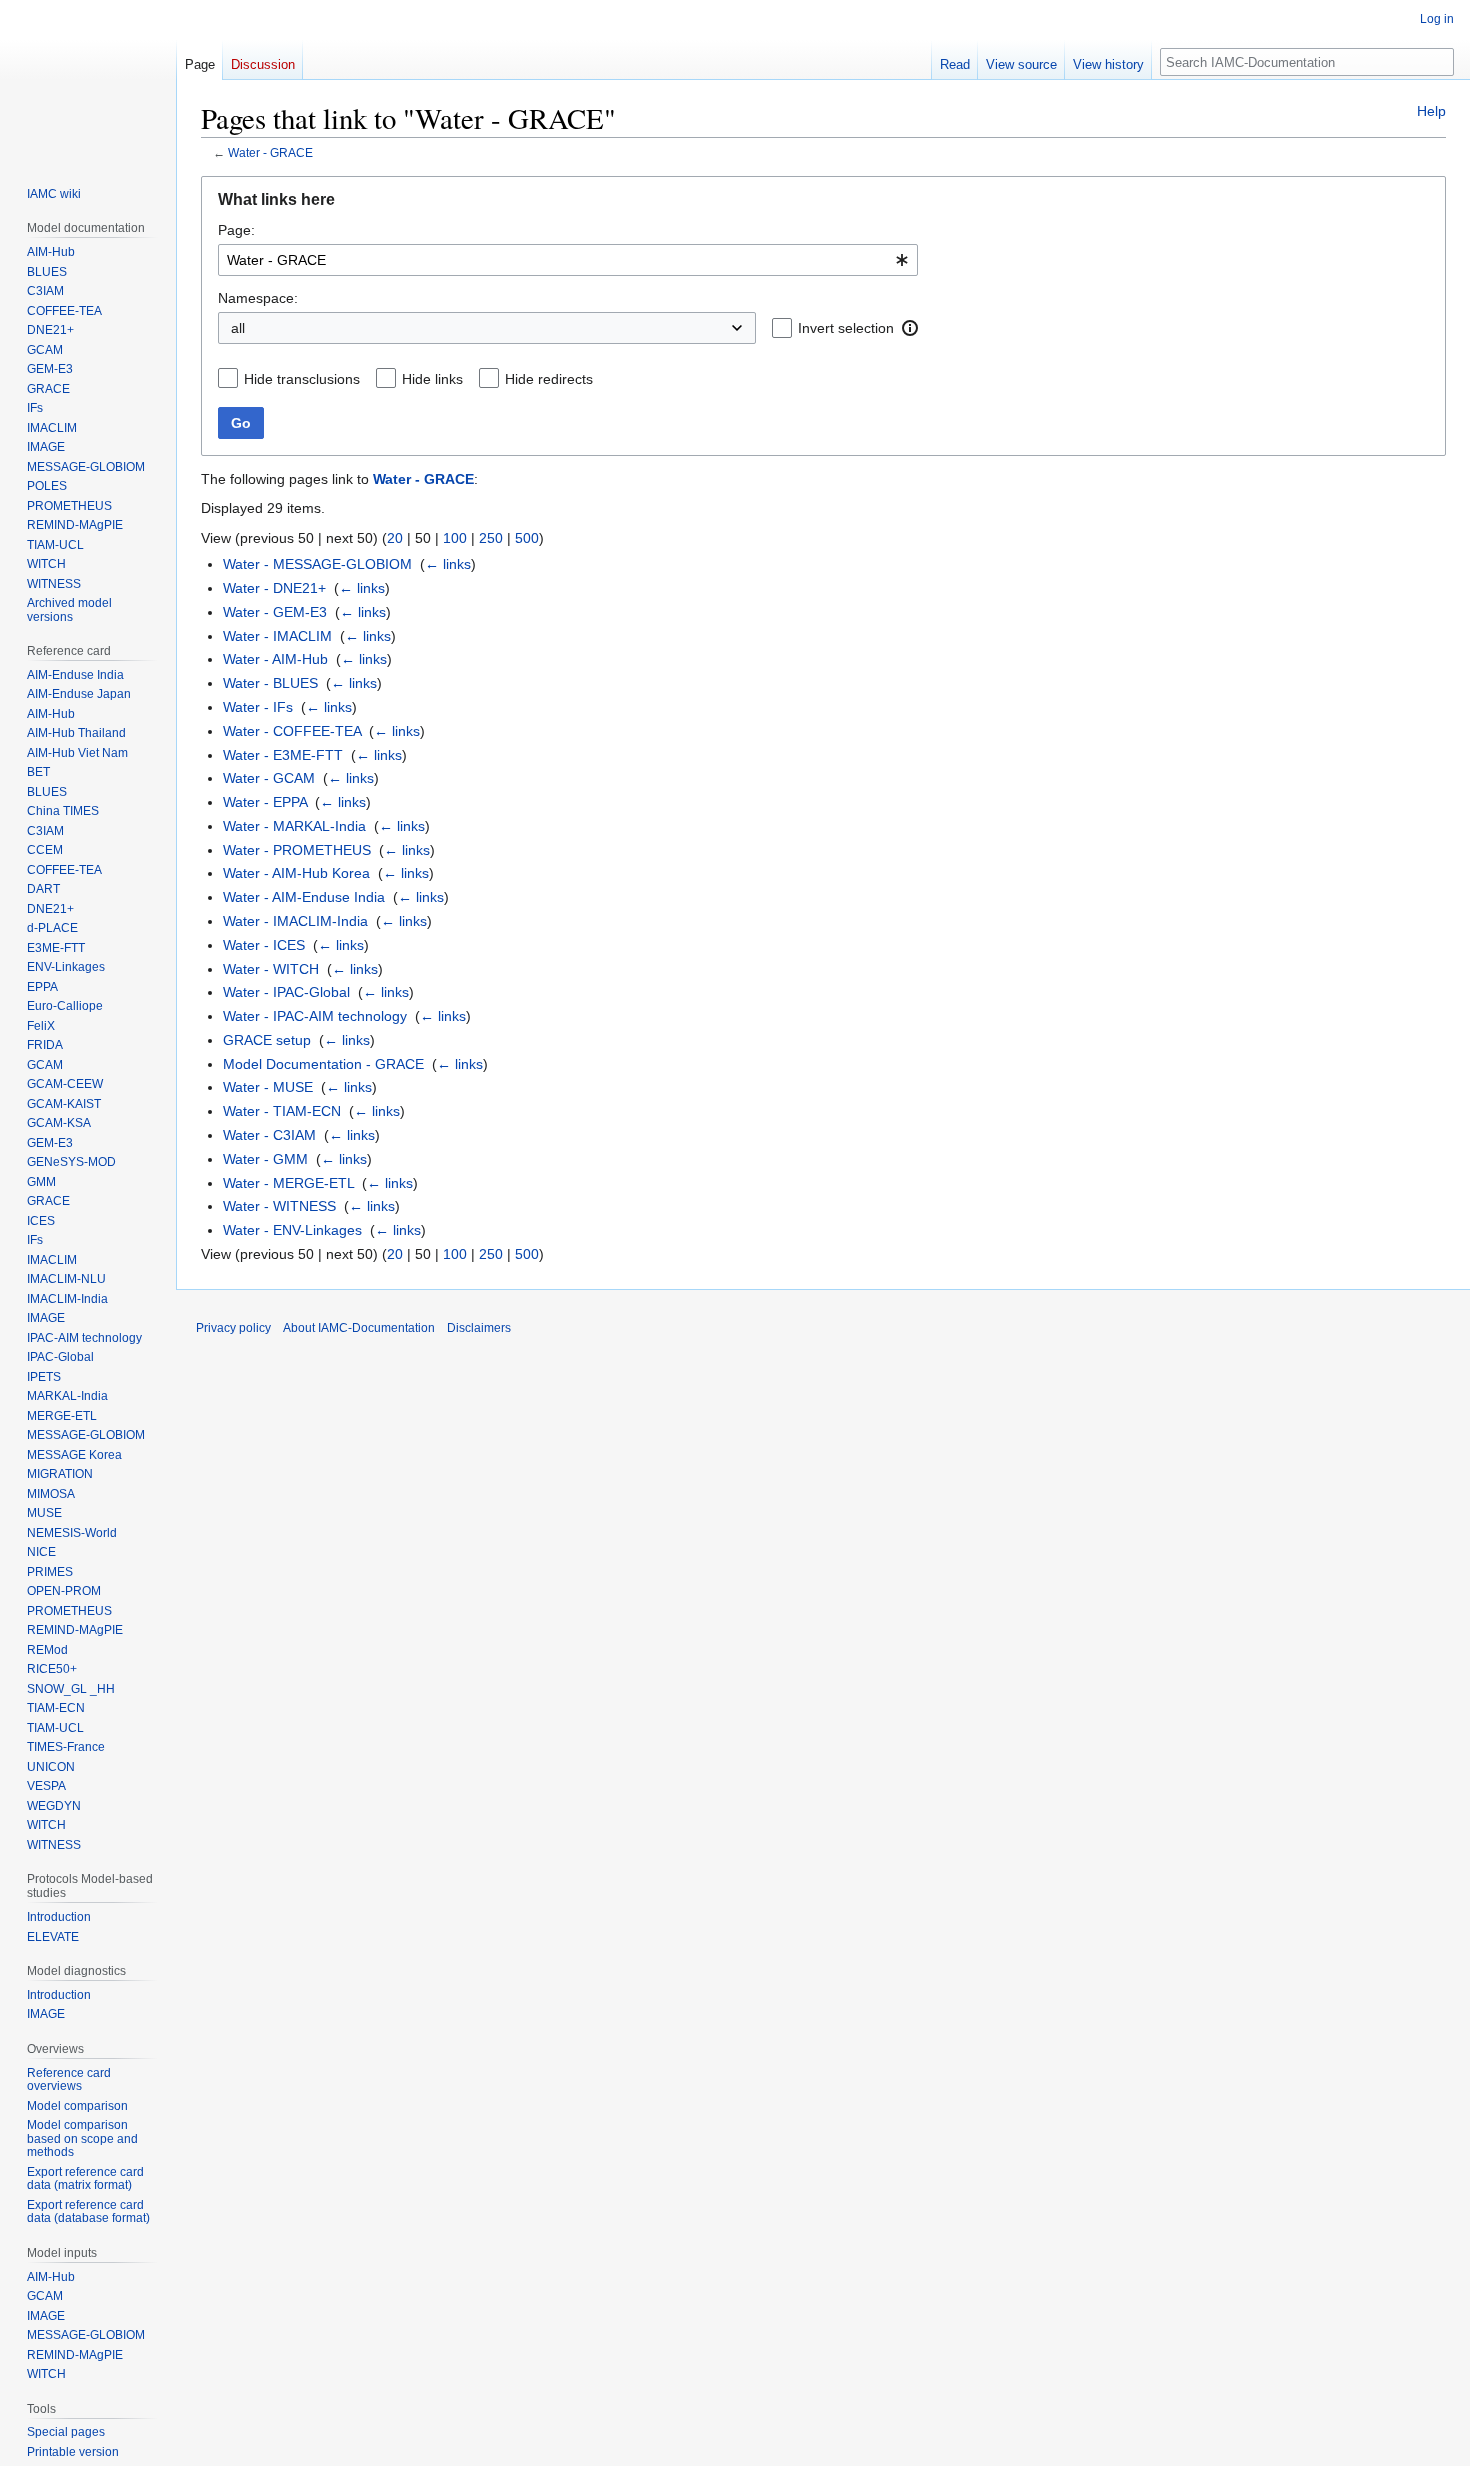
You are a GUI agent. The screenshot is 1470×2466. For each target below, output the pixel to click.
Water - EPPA (265, 802)
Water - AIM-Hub (275, 659)
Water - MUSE (268, 1087)
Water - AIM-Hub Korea (296, 873)
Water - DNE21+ (274, 588)
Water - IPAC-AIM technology (315, 1016)
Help (1431, 111)
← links (448, 564)
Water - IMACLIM (277, 636)
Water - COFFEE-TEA (292, 731)
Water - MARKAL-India (294, 826)
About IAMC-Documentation (359, 1328)
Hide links (432, 379)
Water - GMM (265, 1159)
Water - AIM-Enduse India (304, 897)
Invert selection (846, 328)
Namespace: (258, 298)
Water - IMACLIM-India (295, 921)
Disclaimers (479, 1328)
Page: (236, 230)
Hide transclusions (302, 379)
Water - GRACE (270, 152)
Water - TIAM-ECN (282, 1111)
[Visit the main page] (88, 80)
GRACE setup (267, 1040)
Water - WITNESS (279, 1206)
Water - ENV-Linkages (292, 1230)
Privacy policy (233, 1328)
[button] (910, 328)
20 (395, 538)
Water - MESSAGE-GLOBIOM (317, 564)
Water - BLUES (270, 683)
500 (527, 538)
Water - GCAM (269, 778)
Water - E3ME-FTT (283, 755)
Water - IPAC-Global (286, 992)
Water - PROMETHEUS (297, 850)
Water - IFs (258, 707)
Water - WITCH (271, 969)
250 (491, 538)
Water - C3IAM (269, 1135)
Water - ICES (264, 945)
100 (455, 538)
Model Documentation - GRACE (323, 1064)
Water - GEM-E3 (275, 612)
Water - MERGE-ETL (288, 1183)
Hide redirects (549, 379)
